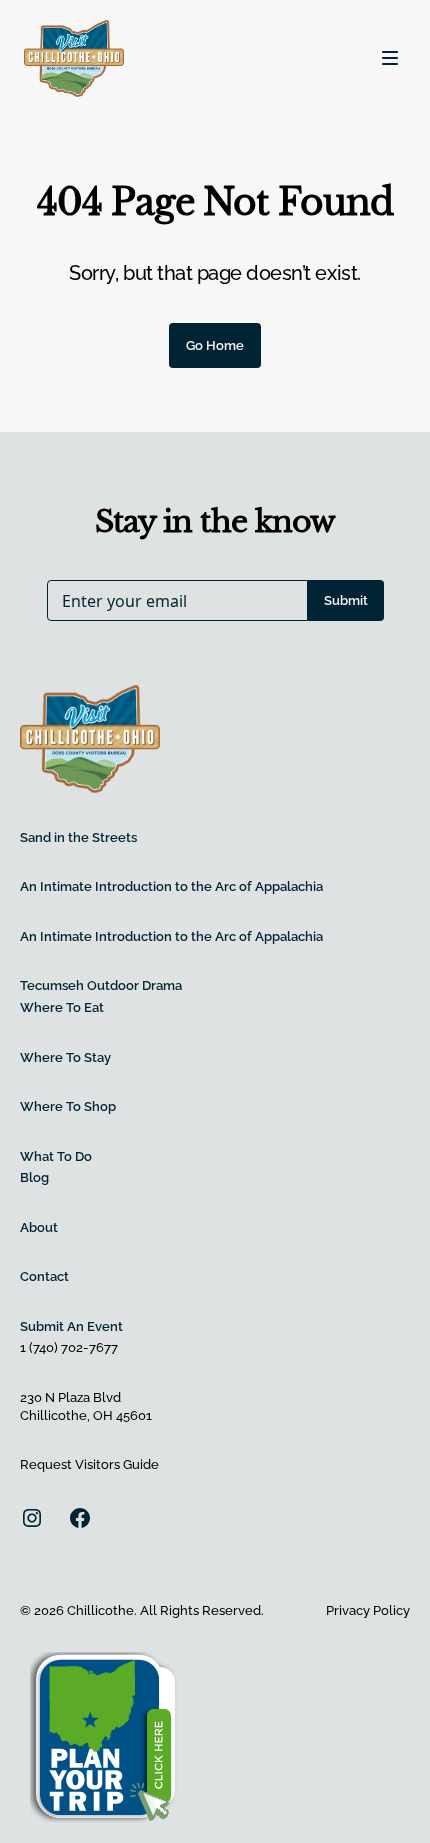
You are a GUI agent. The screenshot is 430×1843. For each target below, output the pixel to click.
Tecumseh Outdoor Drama (101, 985)
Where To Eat (62, 1007)
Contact (44, 1276)
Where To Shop (68, 1106)
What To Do (56, 1156)
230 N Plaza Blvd (70, 1397)
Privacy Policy (368, 1610)
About (39, 1227)
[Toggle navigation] (390, 58)
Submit (346, 600)
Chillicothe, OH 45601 (86, 1415)
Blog (34, 1177)
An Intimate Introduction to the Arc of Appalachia (171, 886)
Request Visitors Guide (89, 1464)
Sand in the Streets (78, 837)
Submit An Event (71, 1326)
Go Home (215, 345)
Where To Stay (65, 1057)
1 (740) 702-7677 (69, 1347)
